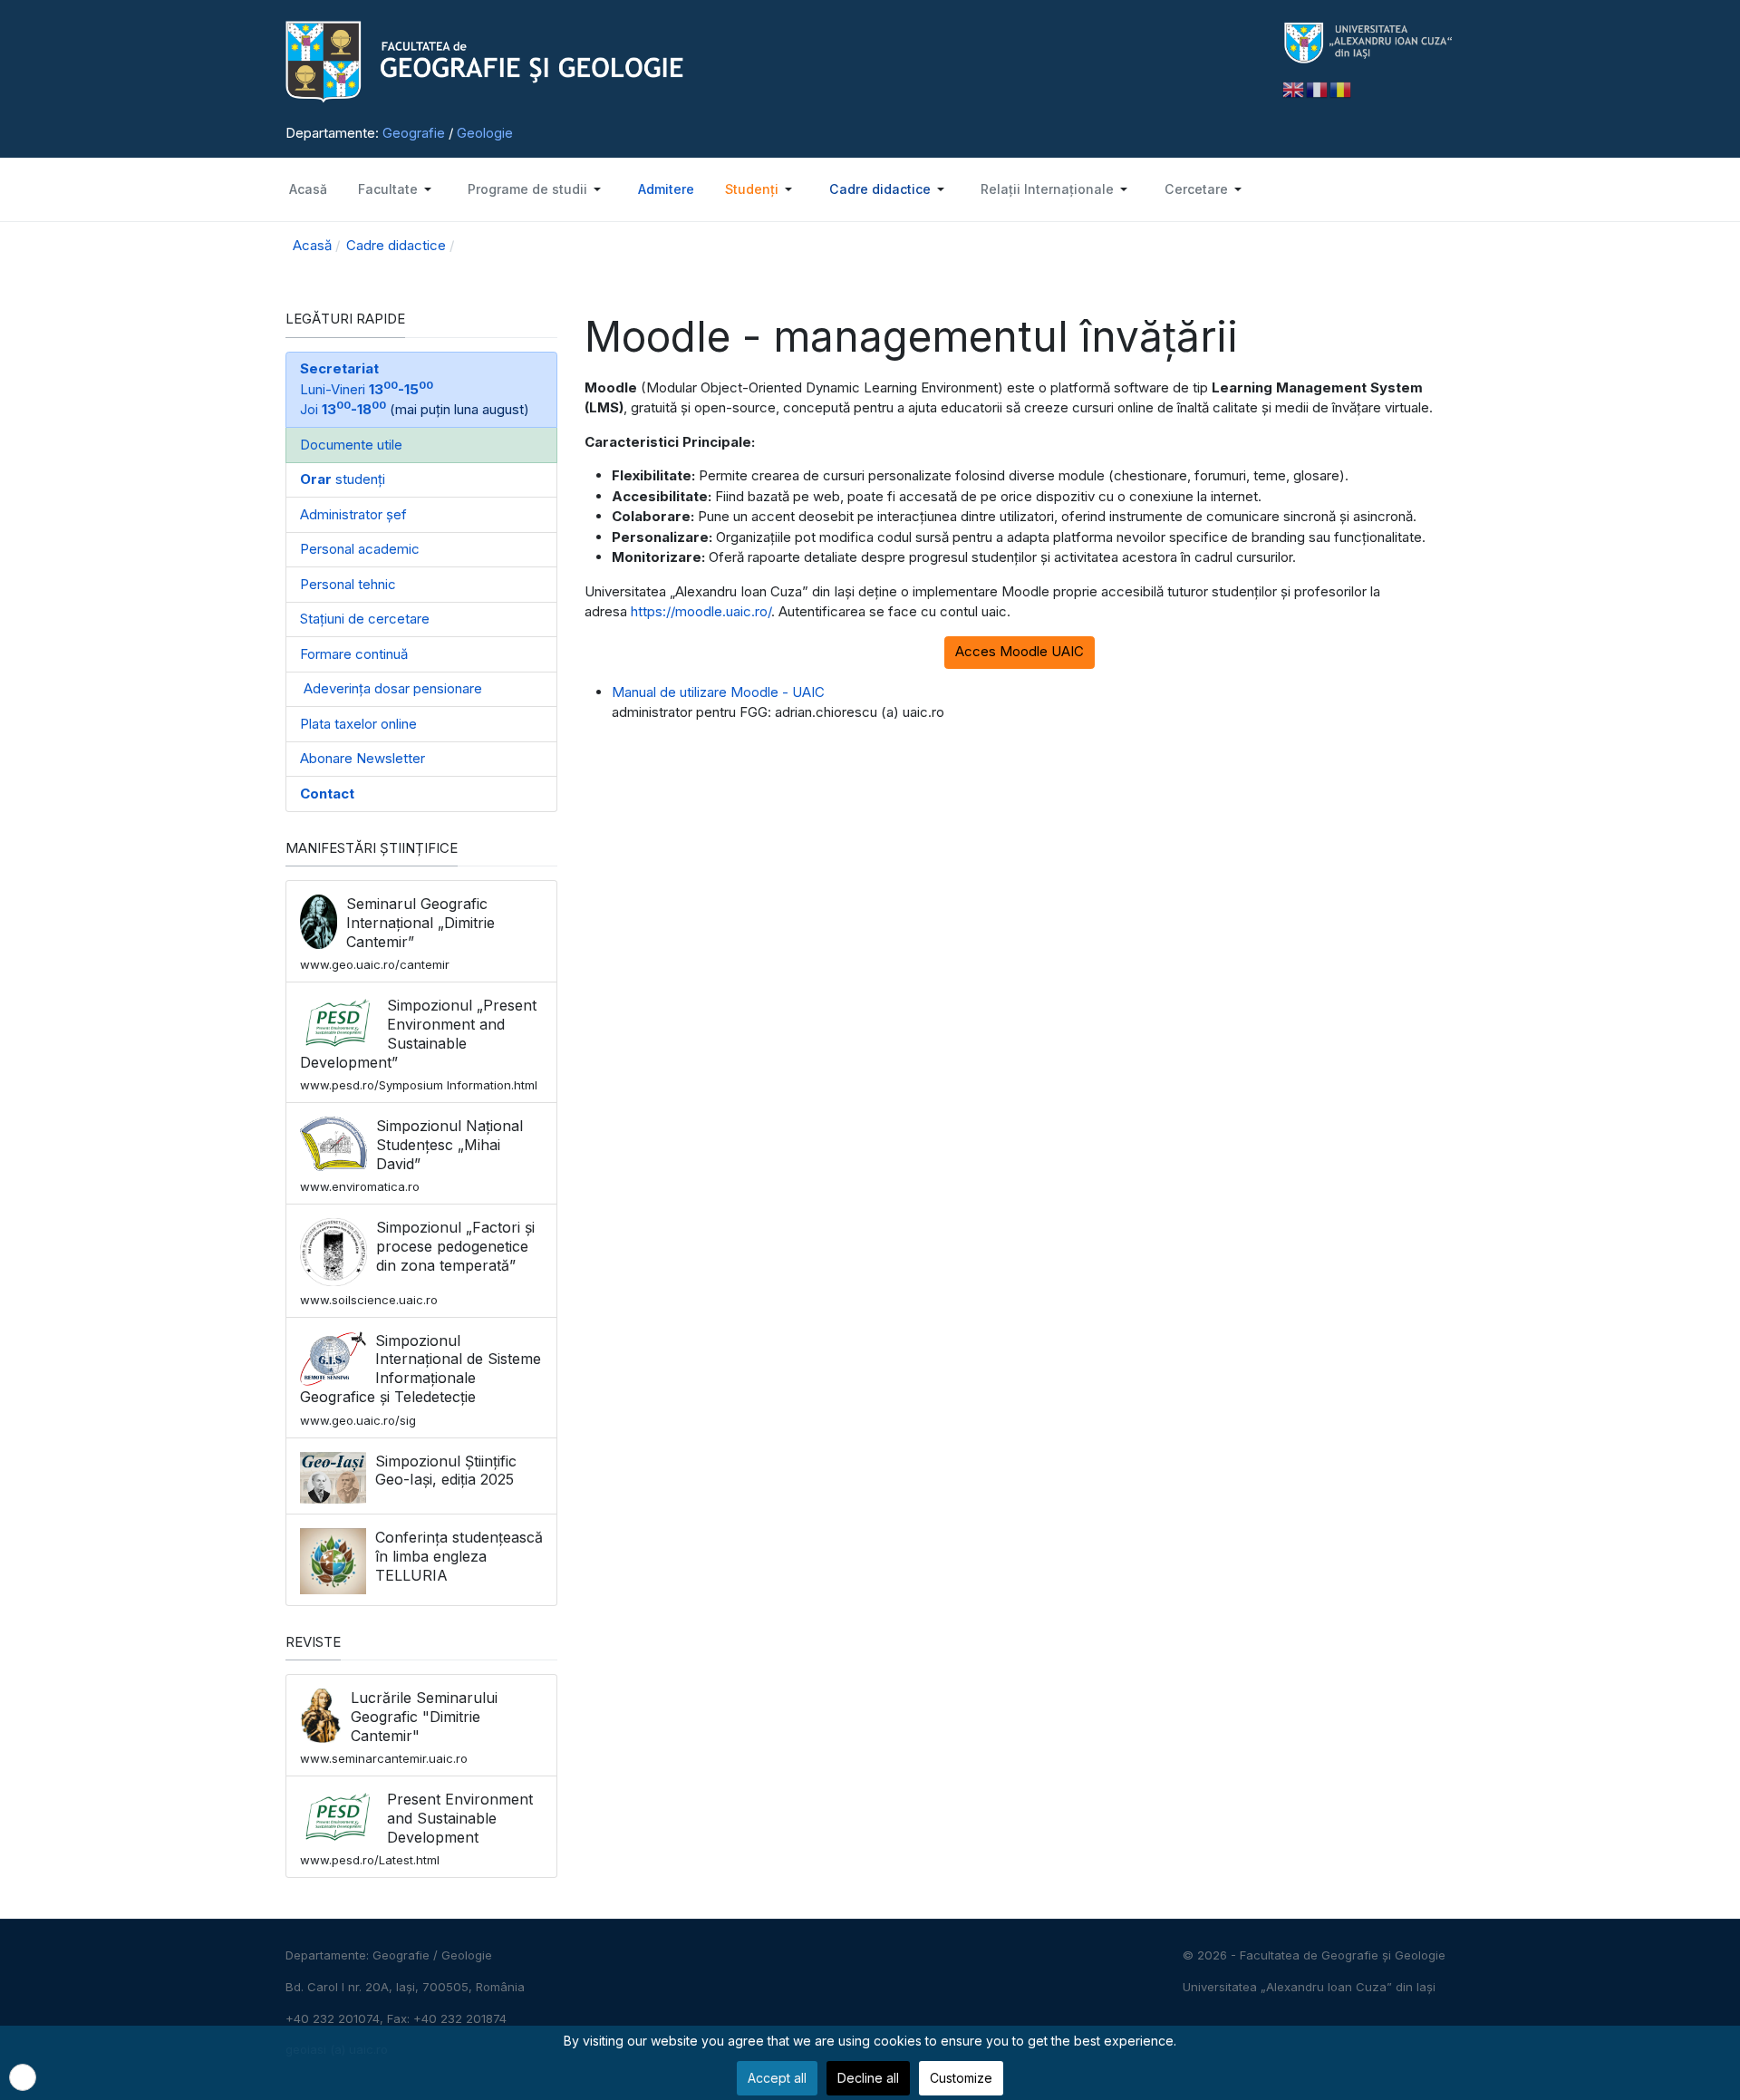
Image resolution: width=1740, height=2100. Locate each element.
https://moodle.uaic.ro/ (701, 611)
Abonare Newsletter (362, 758)
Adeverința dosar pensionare (391, 688)
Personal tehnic (348, 584)
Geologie (485, 133)
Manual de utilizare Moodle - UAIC (718, 692)
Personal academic (360, 549)
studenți (343, 479)
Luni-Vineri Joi (367, 389)
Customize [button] (961, 2078)
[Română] (1341, 88)
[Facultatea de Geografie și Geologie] (770, 62)
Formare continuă (354, 654)
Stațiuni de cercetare (365, 619)
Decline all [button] (868, 2078)
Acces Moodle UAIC (1020, 651)
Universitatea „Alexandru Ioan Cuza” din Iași (1309, 1987)
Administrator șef (353, 514)
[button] (396, 189)
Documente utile (351, 445)
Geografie (414, 133)
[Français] (1318, 88)
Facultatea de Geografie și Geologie (1343, 1955)
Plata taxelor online (358, 724)
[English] (1294, 88)
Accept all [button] (777, 2078)
